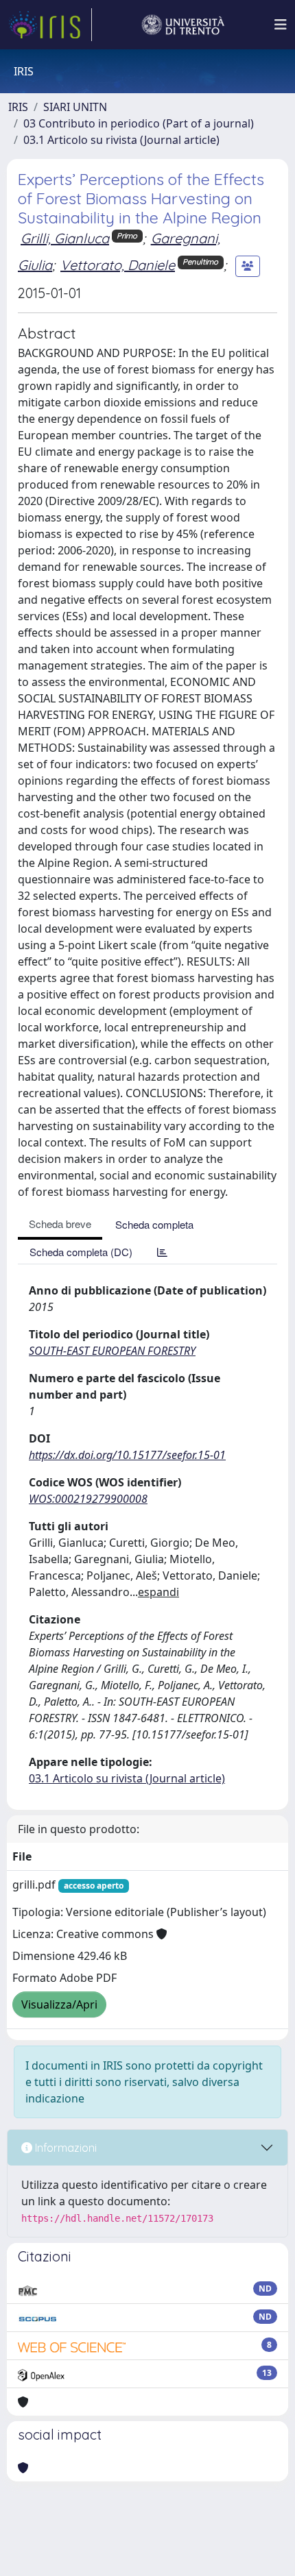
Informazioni (64, 2148)
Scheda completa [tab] (154, 1224)
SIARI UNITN (75, 107)
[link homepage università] (183, 25)
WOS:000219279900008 (88, 1499)
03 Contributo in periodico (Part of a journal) (139, 123)
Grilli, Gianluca (65, 238)
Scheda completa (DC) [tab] (81, 1252)
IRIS (18, 107)
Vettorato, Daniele (118, 265)
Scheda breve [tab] (60, 1224)
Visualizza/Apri (59, 2004)
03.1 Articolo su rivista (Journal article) (121, 140)
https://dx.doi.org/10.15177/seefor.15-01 (127, 1455)
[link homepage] (50, 25)
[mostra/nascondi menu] (281, 25)
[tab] (162, 1252)
